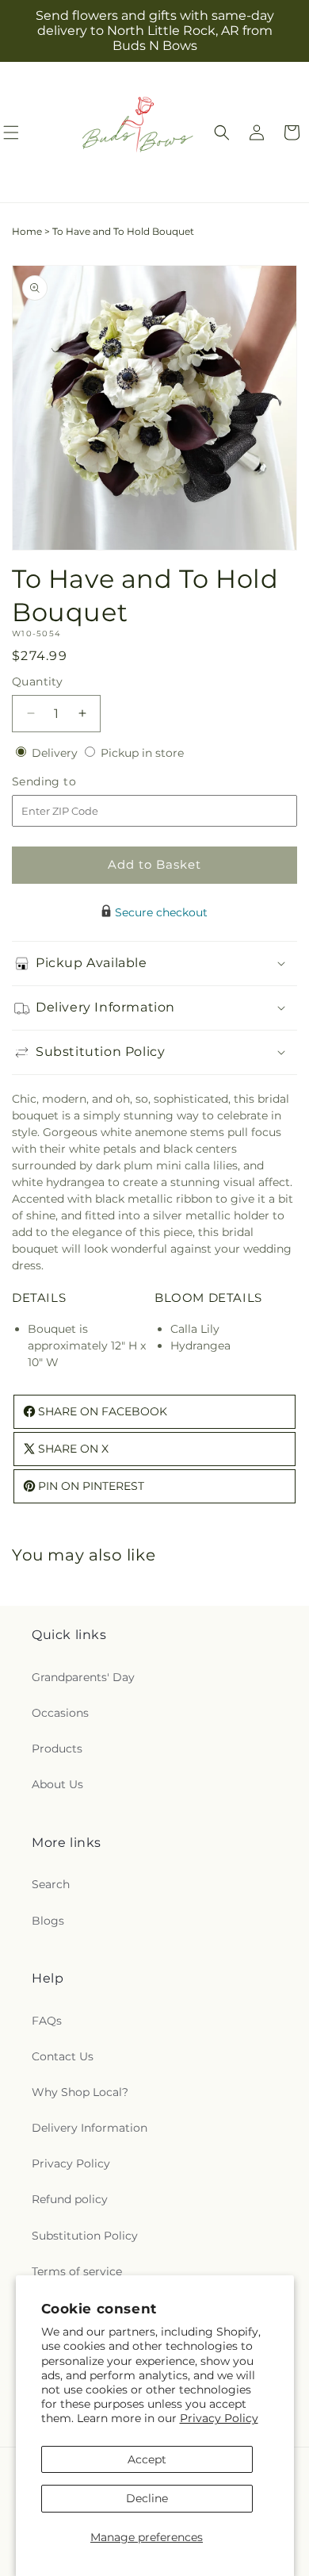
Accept (147, 2459)
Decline (147, 2498)
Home (27, 231)
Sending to (68, 782)
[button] (222, 132)
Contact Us (63, 2056)
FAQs (47, 2021)
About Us (57, 1784)
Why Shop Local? (80, 2092)
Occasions (60, 1713)
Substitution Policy (85, 2236)
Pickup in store (142, 753)
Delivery (56, 753)
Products (57, 1749)
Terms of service (77, 2271)
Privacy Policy (219, 2418)
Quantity (37, 681)
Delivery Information (90, 2128)
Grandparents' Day (83, 1677)
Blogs (48, 1921)
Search (51, 1884)
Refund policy (70, 2199)
